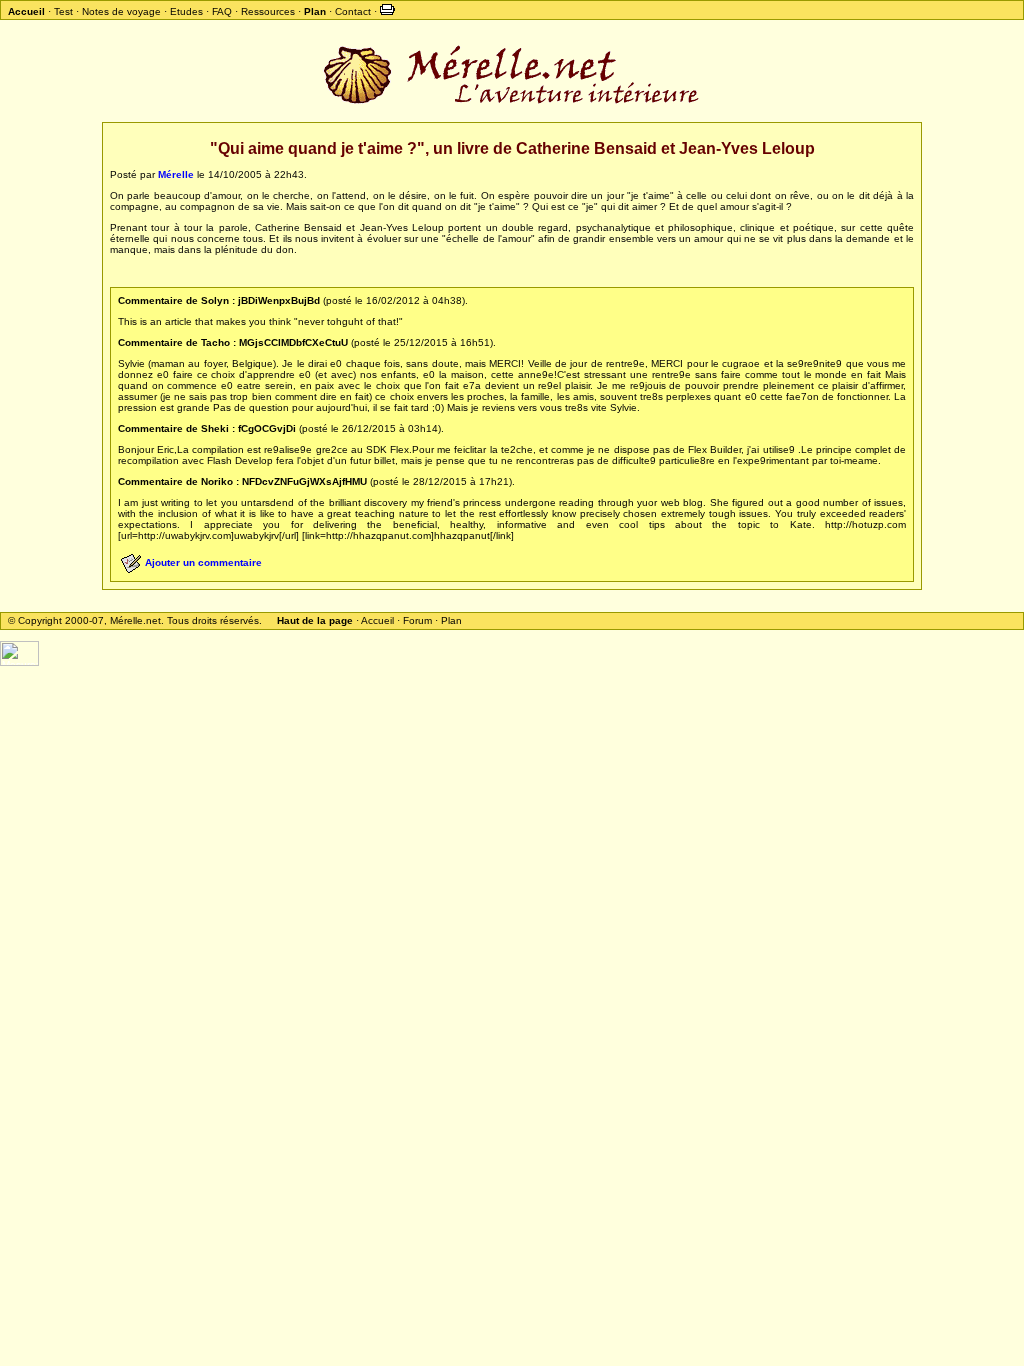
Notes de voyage (121, 11)
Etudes (186, 11)
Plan (451, 620)
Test (63, 11)
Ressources (268, 11)
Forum (417, 620)
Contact (353, 11)
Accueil (377, 620)
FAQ (222, 11)
